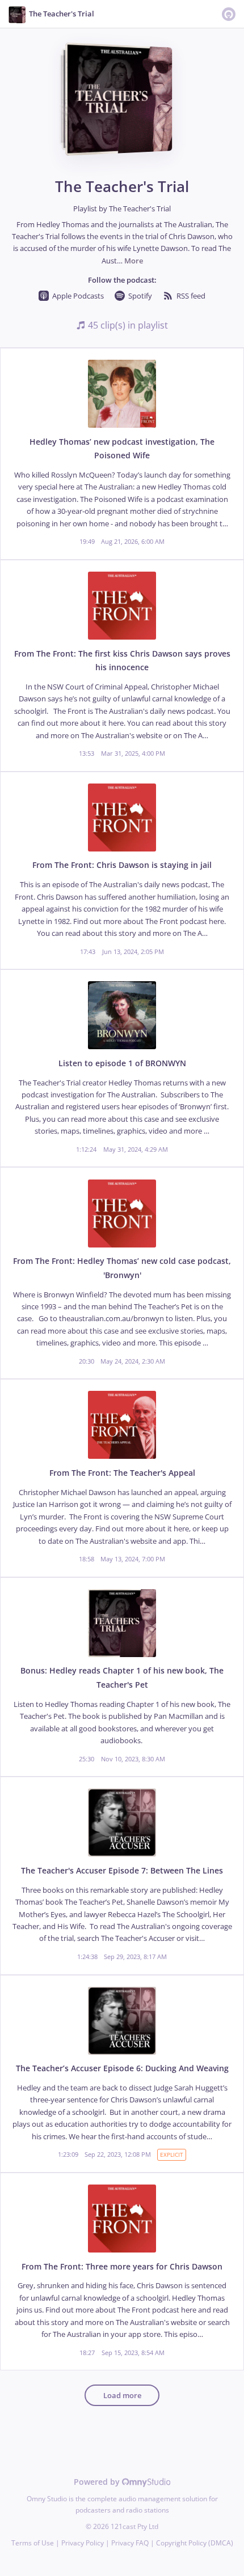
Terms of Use (33, 2543)
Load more (122, 2396)
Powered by (98, 2482)
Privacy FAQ (130, 2543)
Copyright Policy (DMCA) (195, 2543)
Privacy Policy (83, 2543)
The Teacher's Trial (140, 209)
